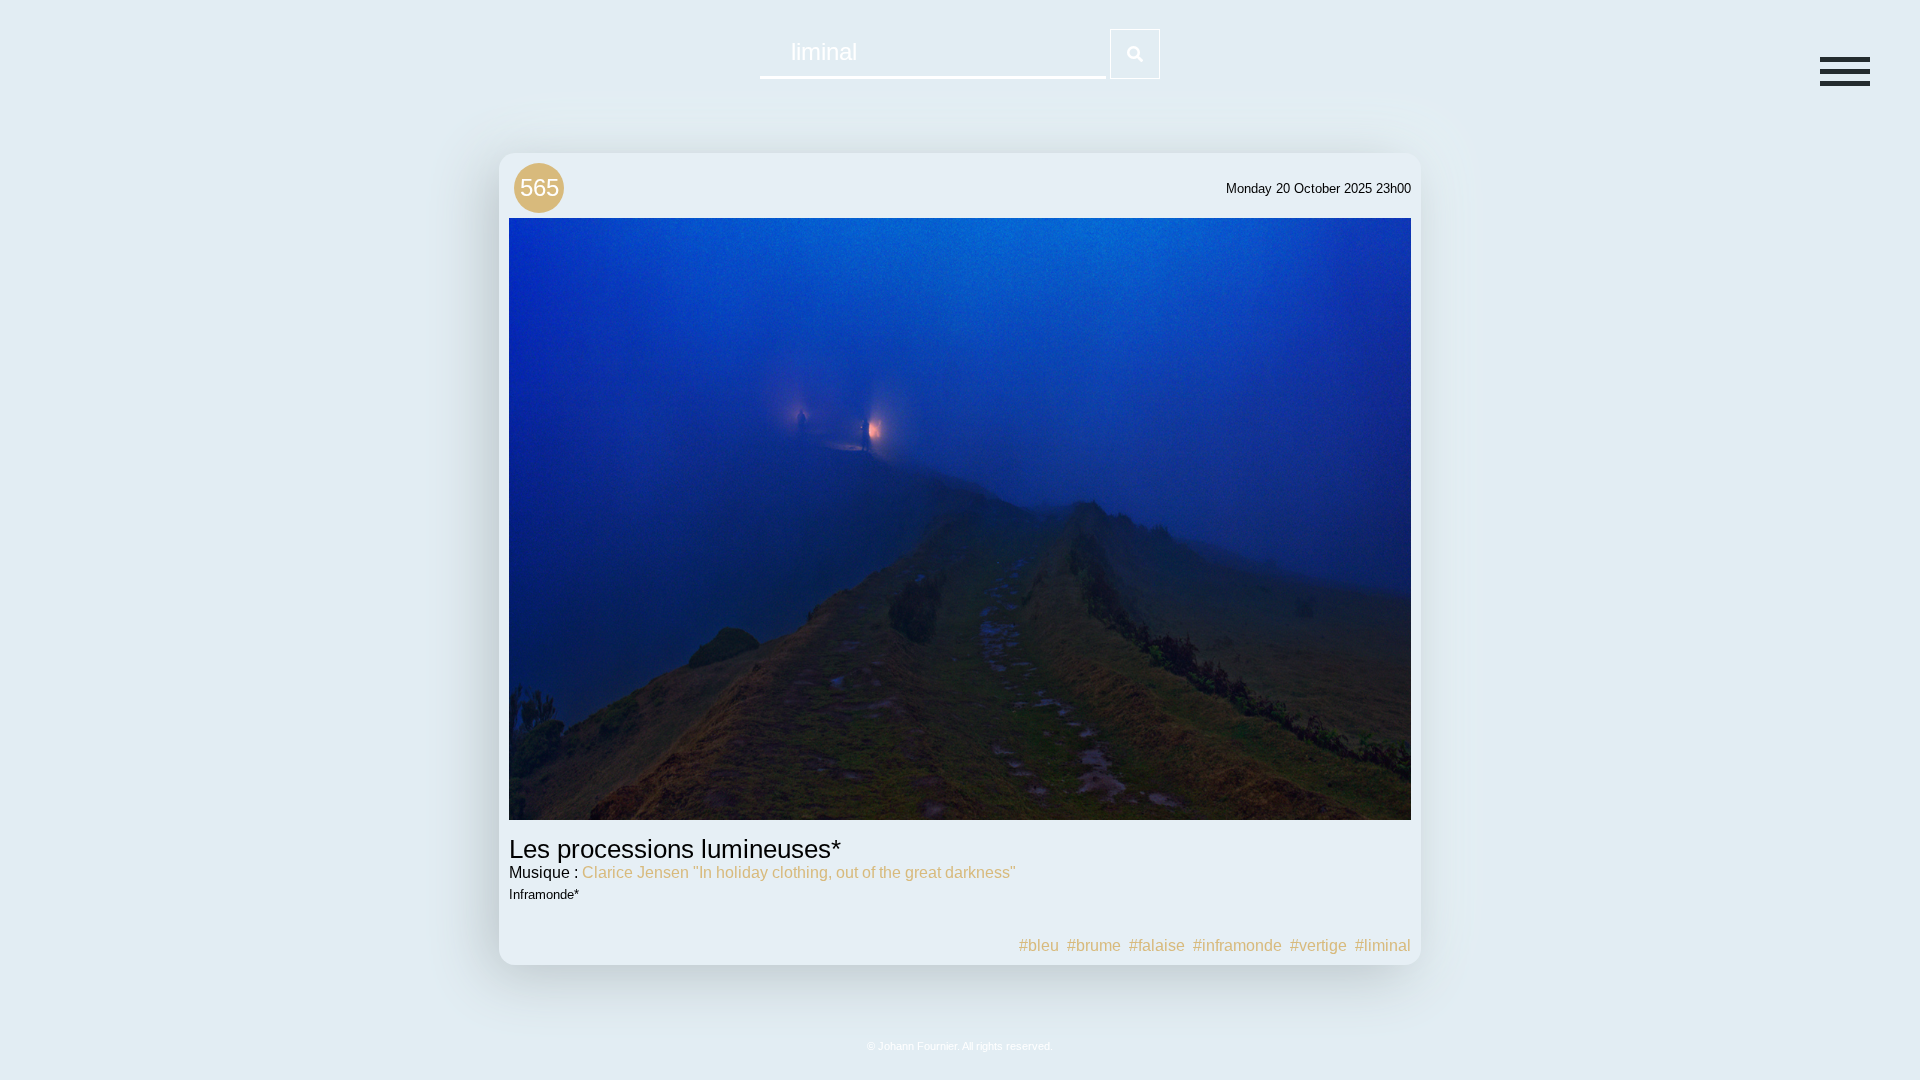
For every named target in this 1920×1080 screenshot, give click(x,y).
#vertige (1318, 945)
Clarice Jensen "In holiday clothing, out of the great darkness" (799, 872)
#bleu (1039, 945)
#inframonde (1237, 945)
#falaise (1157, 945)
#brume (1094, 945)
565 (539, 187)
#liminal (1383, 945)
